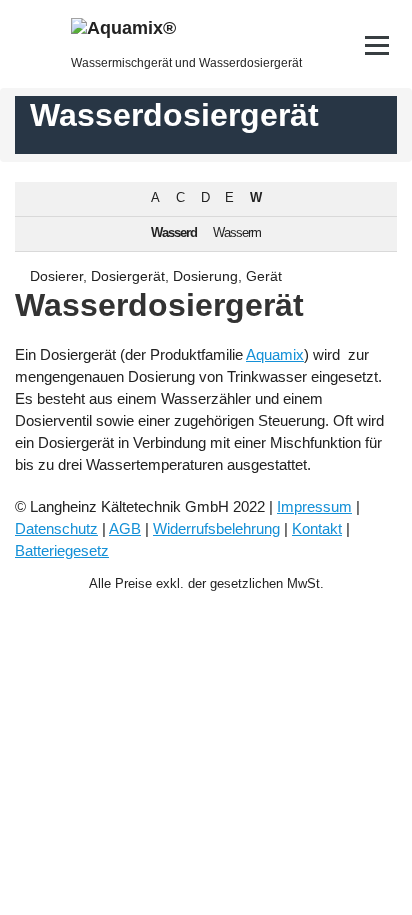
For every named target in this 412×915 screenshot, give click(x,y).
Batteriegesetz (62, 550)
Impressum (314, 506)
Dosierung (205, 276)
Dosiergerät (128, 276)
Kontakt (317, 528)
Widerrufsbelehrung (216, 528)
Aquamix (275, 354)
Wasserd (174, 233)
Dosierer (56, 276)
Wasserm (237, 233)
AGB (125, 528)
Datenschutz (56, 528)
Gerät (264, 276)
